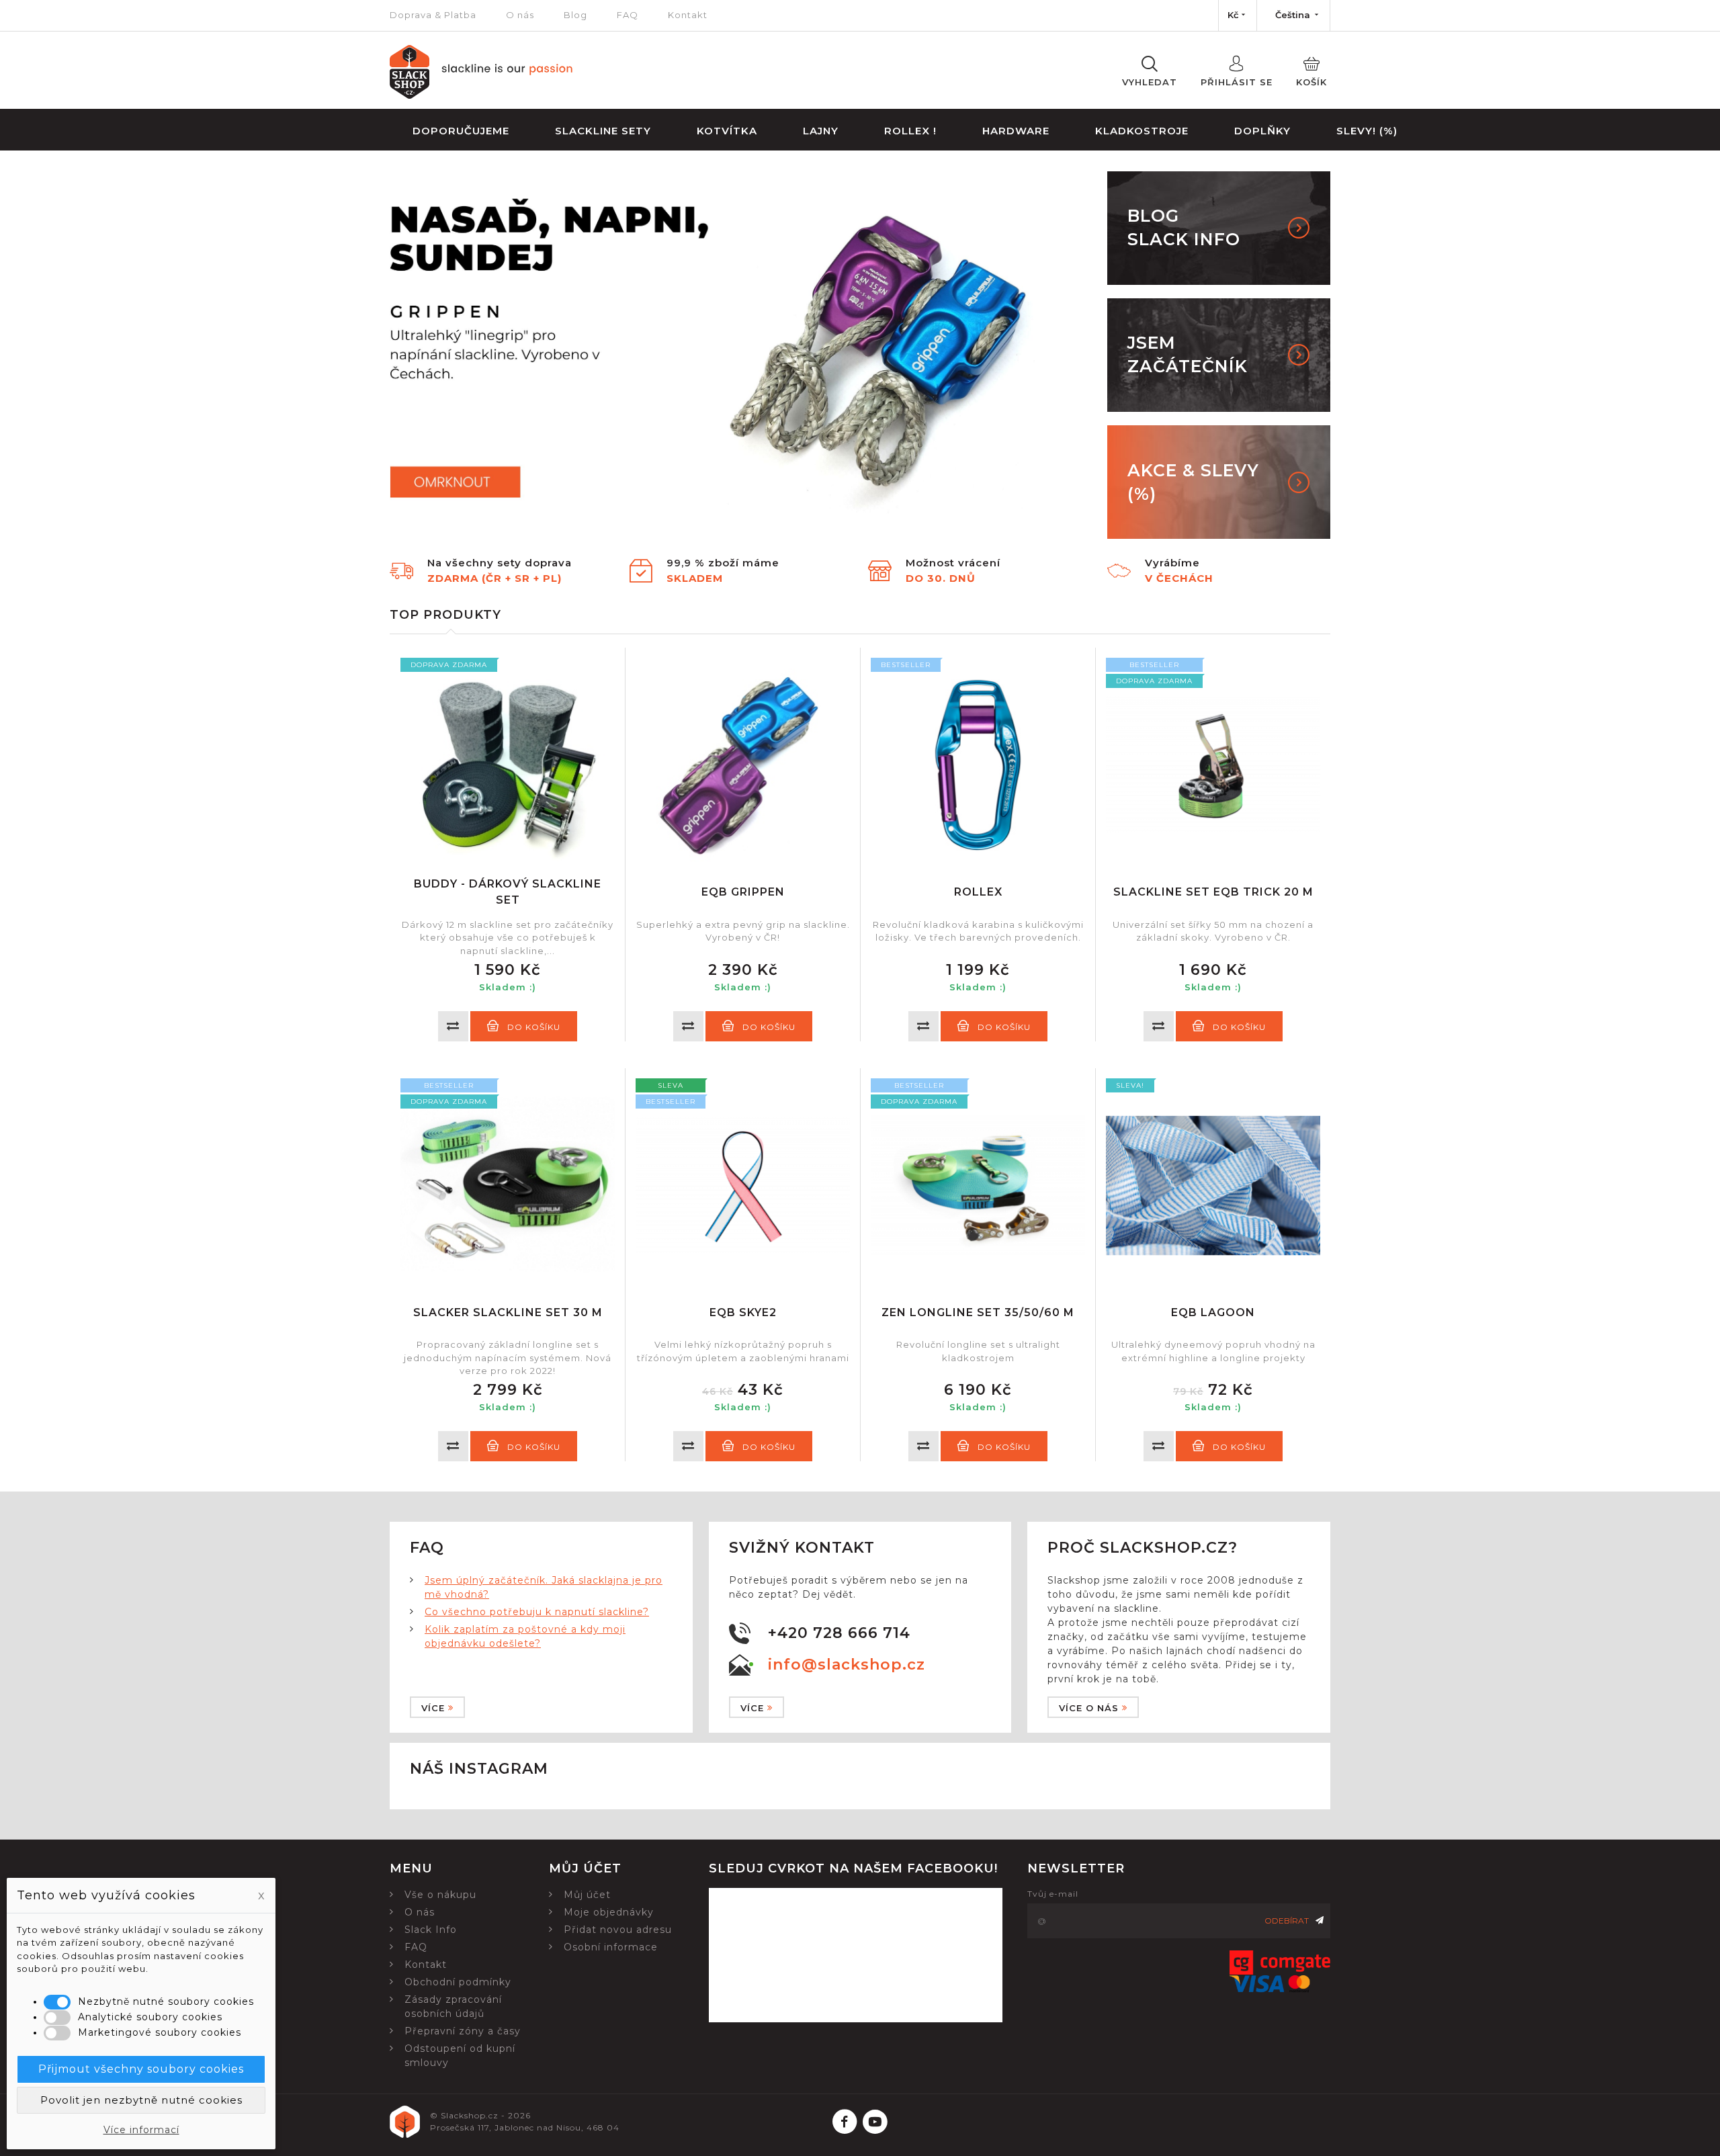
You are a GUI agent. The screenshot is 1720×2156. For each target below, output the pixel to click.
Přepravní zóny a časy (463, 2031)
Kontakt (688, 15)
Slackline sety (603, 131)
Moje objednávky (609, 1912)
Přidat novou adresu (618, 1930)
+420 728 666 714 (839, 1633)
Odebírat (1287, 1921)
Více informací (141, 2130)
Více (433, 1708)
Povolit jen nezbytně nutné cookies (141, 2100)
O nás (520, 15)
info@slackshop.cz (847, 1665)
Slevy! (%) (1367, 131)
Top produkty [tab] (445, 615)
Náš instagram (479, 1769)
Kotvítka (727, 131)
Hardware (1016, 131)
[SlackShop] (481, 95)
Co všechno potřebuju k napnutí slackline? (537, 1612)
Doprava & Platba (433, 15)
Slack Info (431, 1930)
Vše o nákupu (440, 1895)
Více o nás (1089, 1708)
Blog (575, 15)
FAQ (628, 15)
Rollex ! (910, 131)
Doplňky (1262, 131)
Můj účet (587, 1895)
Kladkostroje (1142, 131)
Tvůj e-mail (1053, 1894)
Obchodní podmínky (458, 1982)
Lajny (821, 131)
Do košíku (534, 1027)
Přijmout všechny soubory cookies (141, 2069)
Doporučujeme (461, 131)
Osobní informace (611, 1947)
